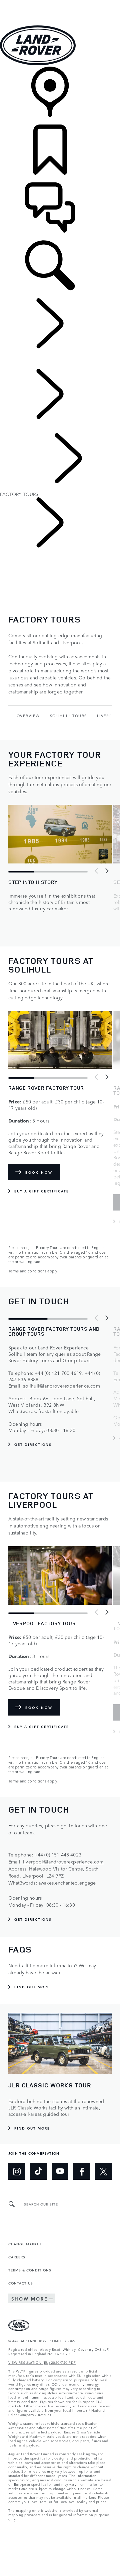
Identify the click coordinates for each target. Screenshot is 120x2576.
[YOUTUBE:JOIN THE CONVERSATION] (60, 2171)
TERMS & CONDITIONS (30, 2270)
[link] (60, 96)
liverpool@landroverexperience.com (63, 1861)
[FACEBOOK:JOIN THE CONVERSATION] (82, 2171)
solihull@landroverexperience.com (61, 1386)
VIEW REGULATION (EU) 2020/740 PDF (42, 2362)
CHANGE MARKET (25, 2244)
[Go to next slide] (107, 871)
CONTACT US (21, 2283)
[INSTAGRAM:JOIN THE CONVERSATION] (17, 2171)
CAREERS (17, 2257)
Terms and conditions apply (33, 1271)
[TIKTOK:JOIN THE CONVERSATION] (38, 2171)
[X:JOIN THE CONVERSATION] (103, 2171)
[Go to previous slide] (97, 871)
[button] (60, 3)
